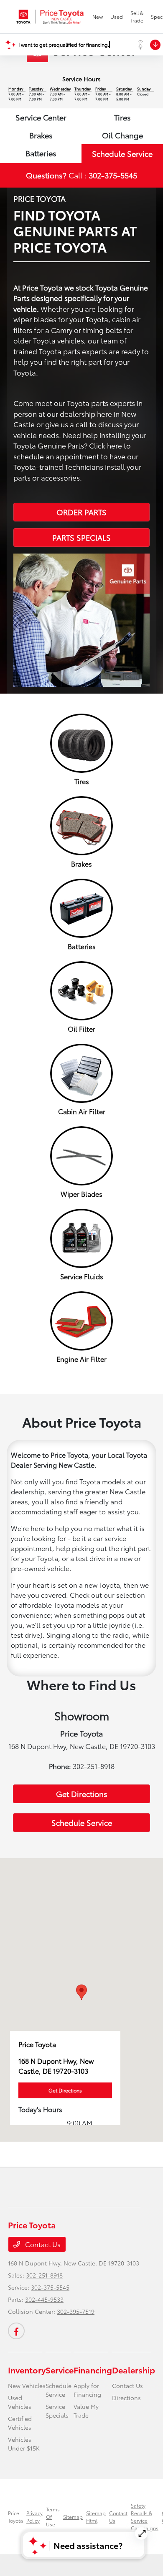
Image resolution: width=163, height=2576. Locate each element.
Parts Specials (81, 537)
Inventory (27, 2370)
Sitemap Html (96, 2517)
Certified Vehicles (20, 2423)
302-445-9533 (44, 2299)
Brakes (41, 135)
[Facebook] (16, 2331)
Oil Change (122, 135)
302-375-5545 (50, 2287)
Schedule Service (122, 153)
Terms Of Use (53, 2517)
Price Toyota (15, 2517)
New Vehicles (27, 2386)
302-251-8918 (44, 2275)
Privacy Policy (34, 2517)
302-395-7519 (76, 2311)
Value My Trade (86, 2411)
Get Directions (82, 1794)
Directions (126, 2398)
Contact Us (42, 2244)
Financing (93, 2370)
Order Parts (81, 512)
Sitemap (73, 2517)
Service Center (41, 117)
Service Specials (57, 2411)
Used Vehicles (20, 2402)
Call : (81, 175)
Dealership (134, 2370)
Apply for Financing (87, 2390)
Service (60, 2370)
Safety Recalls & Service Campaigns (145, 2517)
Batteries (41, 153)
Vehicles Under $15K (24, 2444)
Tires (122, 117)
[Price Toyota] (50, 17)
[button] (81, 1992)
